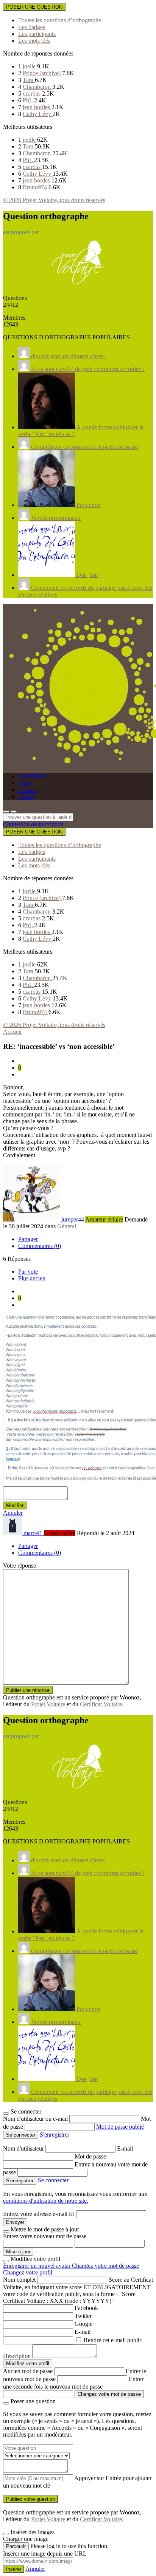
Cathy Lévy (38, 114)
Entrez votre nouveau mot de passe (45, 2236)
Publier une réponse (28, 1690)
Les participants (37, 34)
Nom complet (19, 2280)
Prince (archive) (42, 73)
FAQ (24, 783)
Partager (28, 1239)
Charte (26, 797)
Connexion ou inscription (33, 824)
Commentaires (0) (40, 1246)
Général (67, 1226)
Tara (29, 80)
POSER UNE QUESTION (34, 7)
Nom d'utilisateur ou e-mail (36, 2119)
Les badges (32, 27)
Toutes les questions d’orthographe (60, 20)
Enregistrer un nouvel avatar (37, 2266)
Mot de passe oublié (120, 2127)
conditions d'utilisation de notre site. (46, 2201)
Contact (27, 790)
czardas (32, 94)
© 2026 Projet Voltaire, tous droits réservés (54, 200)
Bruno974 (36, 187)
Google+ (85, 2324)
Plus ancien (32, 1278)
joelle (30, 66)
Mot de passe (90, 2156)
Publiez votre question (30, 2499)
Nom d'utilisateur (24, 2148)
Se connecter (53, 2180)
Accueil (12, 1032)
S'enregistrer (55, 2135)
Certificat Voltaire (101, 1704)
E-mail (125, 2148)
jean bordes (37, 107)
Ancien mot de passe (28, 2371)
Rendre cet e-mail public (113, 2340)
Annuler (13, 1513)
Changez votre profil (28, 2272)
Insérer (14, 2569)
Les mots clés (34, 41)
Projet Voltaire (48, 1704)
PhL (28, 100)
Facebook (86, 2308)
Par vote (28, 1272)
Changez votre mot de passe (105, 2266)
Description (17, 2356)
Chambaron (37, 87)
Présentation (33, 776)
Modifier (15, 1505)
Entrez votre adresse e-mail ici (39, 2214)
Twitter (83, 2316)
